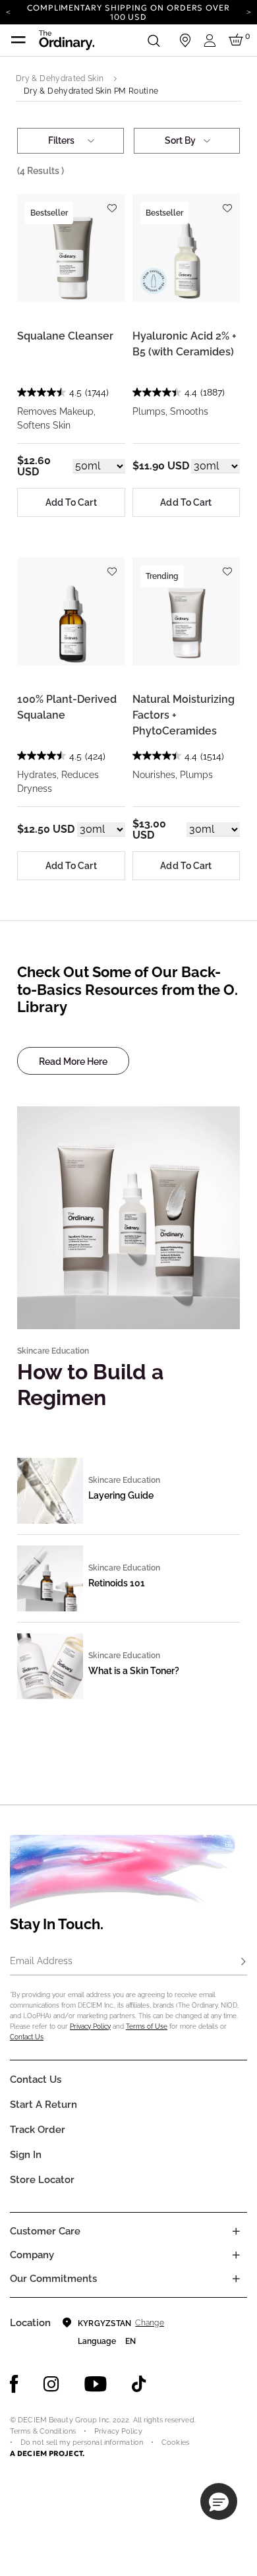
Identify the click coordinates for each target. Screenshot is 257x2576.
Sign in (26, 2155)
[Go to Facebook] (14, 2384)
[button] (219, 2501)
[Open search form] (154, 40)
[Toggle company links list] (236, 2255)
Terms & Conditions (43, 2431)
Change (149, 2323)
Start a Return (43, 2105)
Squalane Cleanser (65, 336)
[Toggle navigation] (18, 40)
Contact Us (27, 2037)
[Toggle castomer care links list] (236, 2231)
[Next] (249, 11)
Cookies (175, 2442)
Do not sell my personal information (82, 2442)
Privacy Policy (90, 2026)
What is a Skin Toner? (134, 1671)
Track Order (38, 2130)
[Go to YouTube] (96, 2384)
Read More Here (73, 1062)
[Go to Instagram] (51, 2384)
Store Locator (42, 2180)
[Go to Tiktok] (139, 2384)
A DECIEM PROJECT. (47, 2453)
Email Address (41, 1961)
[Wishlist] (112, 202)
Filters (61, 140)
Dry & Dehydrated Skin (60, 78)
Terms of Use (147, 2026)
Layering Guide (121, 1495)
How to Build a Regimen (90, 1384)
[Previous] (8, 11)
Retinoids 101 (117, 1583)
